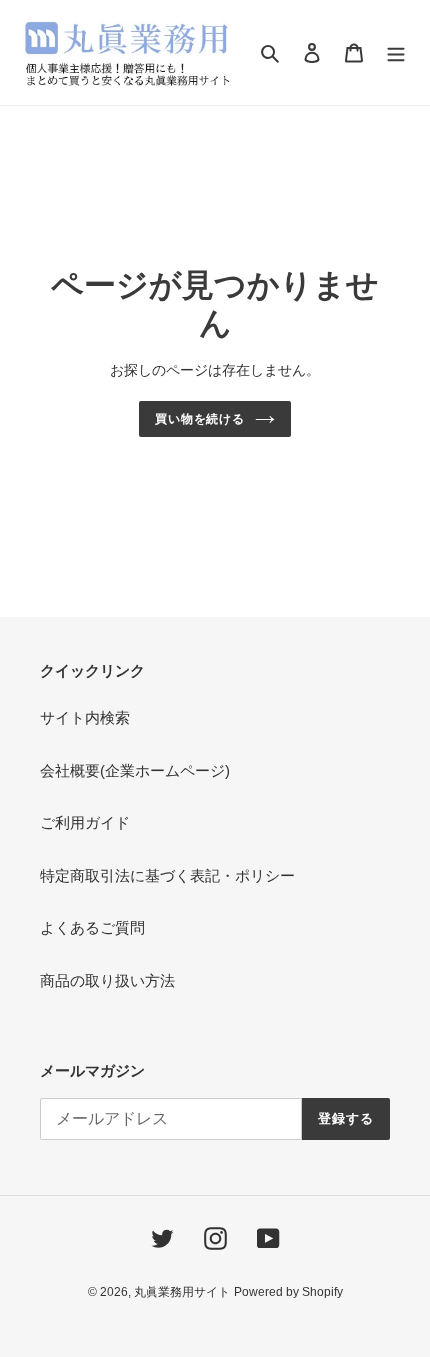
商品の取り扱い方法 (107, 980)
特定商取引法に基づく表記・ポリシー (167, 875)
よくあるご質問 (92, 927)
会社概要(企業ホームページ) (135, 770)
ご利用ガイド (85, 822)
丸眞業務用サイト (182, 1292)
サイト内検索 (85, 717)
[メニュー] (396, 52)
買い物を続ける (200, 419)
